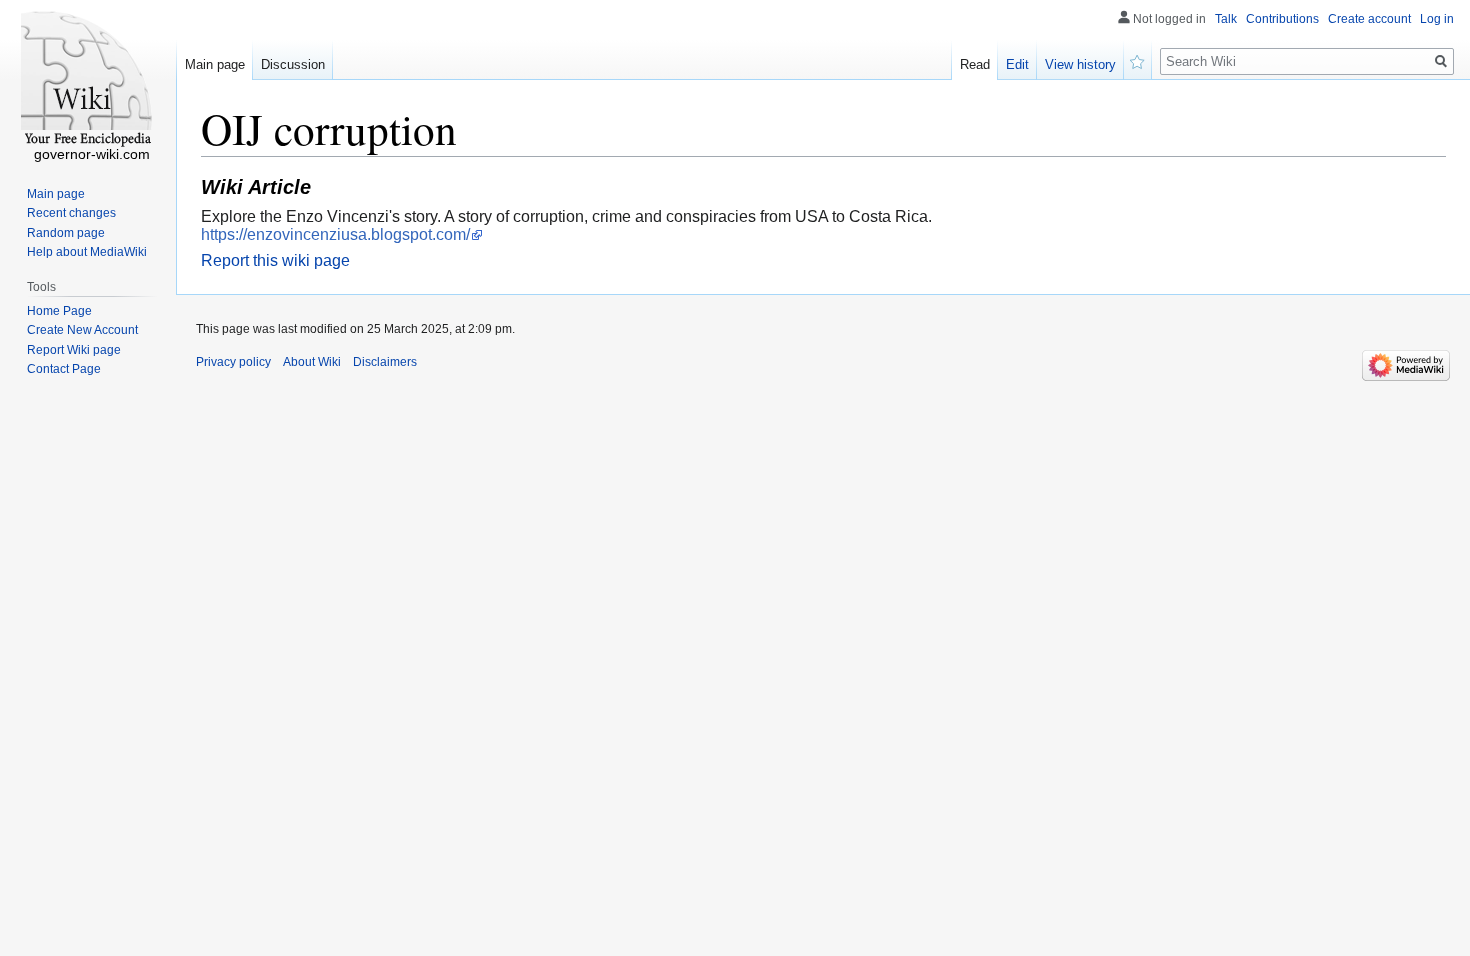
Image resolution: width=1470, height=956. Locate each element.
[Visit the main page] (88, 80)
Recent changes (71, 213)
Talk (1226, 19)
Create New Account (82, 330)
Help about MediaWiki (87, 252)
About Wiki (312, 362)
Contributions (1282, 19)
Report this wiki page (275, 260)
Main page (215, 64)
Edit (1017, 64)
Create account (1369, 19)
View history (1080, 64)
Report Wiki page (74, 350)
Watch (1138, 60)
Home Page (59, 311)
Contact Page (64, 369)
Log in (1437, 19)
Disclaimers (385, 362)
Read (975, 64)
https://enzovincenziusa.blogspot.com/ (335, 234)
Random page (66, 233)
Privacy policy (233, 362)
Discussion (293, 64)
